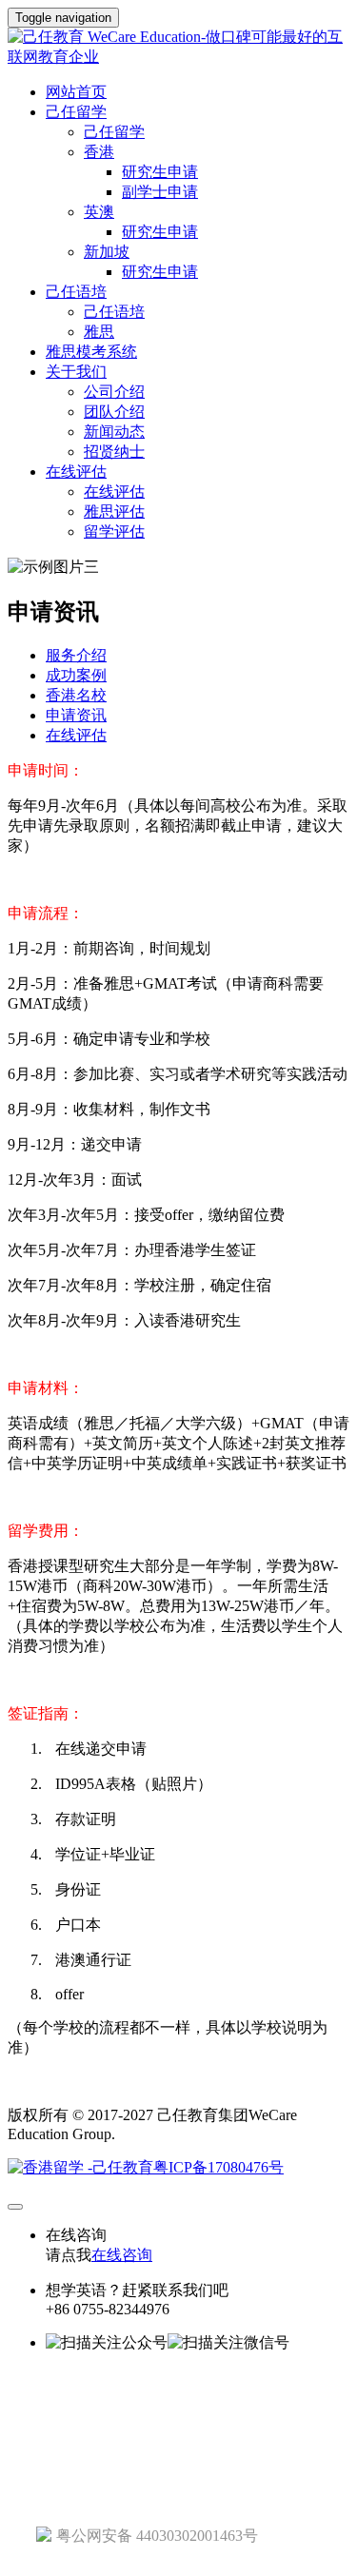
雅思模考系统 (91, 352)
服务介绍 (76, 655)
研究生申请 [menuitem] (160, 172)
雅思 (99, 332)
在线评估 (114, 492)
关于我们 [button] (76, 372)
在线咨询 (122, 2255)
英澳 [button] (99, 212)
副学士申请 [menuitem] (160, 192)
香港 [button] (99, 152)
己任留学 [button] (76, 112)
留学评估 (114, 531)
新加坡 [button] (107, 252)
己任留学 (114, 132)
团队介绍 (114, 412)
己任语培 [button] (76, 292)
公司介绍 (114, 392)
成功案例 (76, 675)
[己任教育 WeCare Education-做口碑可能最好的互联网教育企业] (178, 48)
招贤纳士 (114, 452)
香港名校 (76, 695)
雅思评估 (114, 511)
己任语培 (114, 312)
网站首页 (76, 92)
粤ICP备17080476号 (218, 2167)
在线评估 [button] (76, 472)
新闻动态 (114, 432)
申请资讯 (76, 715)
